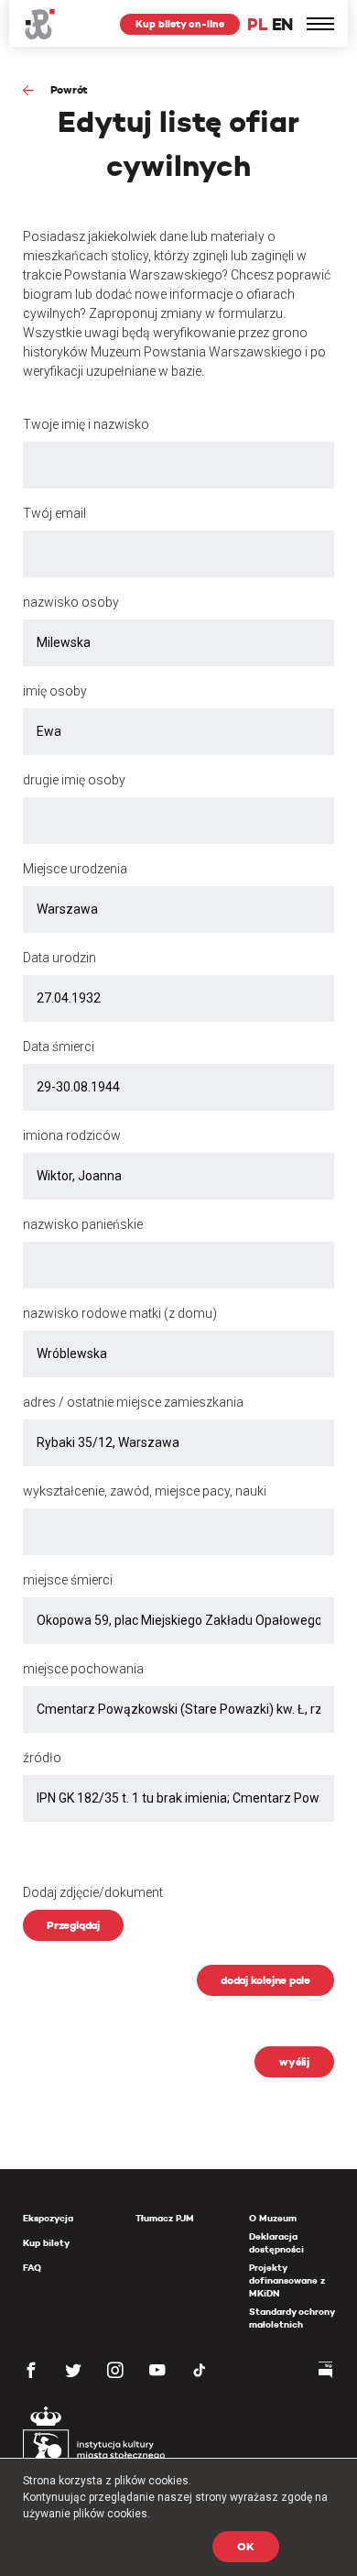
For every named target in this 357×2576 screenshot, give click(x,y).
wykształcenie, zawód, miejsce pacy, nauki (145, 1491)
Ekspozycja (48, 2218)
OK (246, 2546)
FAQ (32, 2268)
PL (257, 24)
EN (282, 24)
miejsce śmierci (68, 1580)
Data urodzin (59, 958)
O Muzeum (273, 2218)
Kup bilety (46, 2243)
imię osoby (55, 691)
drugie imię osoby (74, 780)
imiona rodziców (72, 1135)
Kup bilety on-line (180, 24)
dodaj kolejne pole (265, 1980)
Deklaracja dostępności (276, 2243)
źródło (42, 1758)
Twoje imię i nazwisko (86, 424)
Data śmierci (59, 1047)
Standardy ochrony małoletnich (292, 2318)
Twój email (54, 513)
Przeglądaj (73, 1925)
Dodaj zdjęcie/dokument (93, 1892)
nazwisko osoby (71, 602)
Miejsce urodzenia (75, 869)
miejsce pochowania (83, 1669)
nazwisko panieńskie (83, 1224)
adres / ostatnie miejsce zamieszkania (133, 1402)
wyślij (294, 2061)
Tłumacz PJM (165, 2218)
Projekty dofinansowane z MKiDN (287, 2280)
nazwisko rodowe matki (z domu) (120, 1313)
